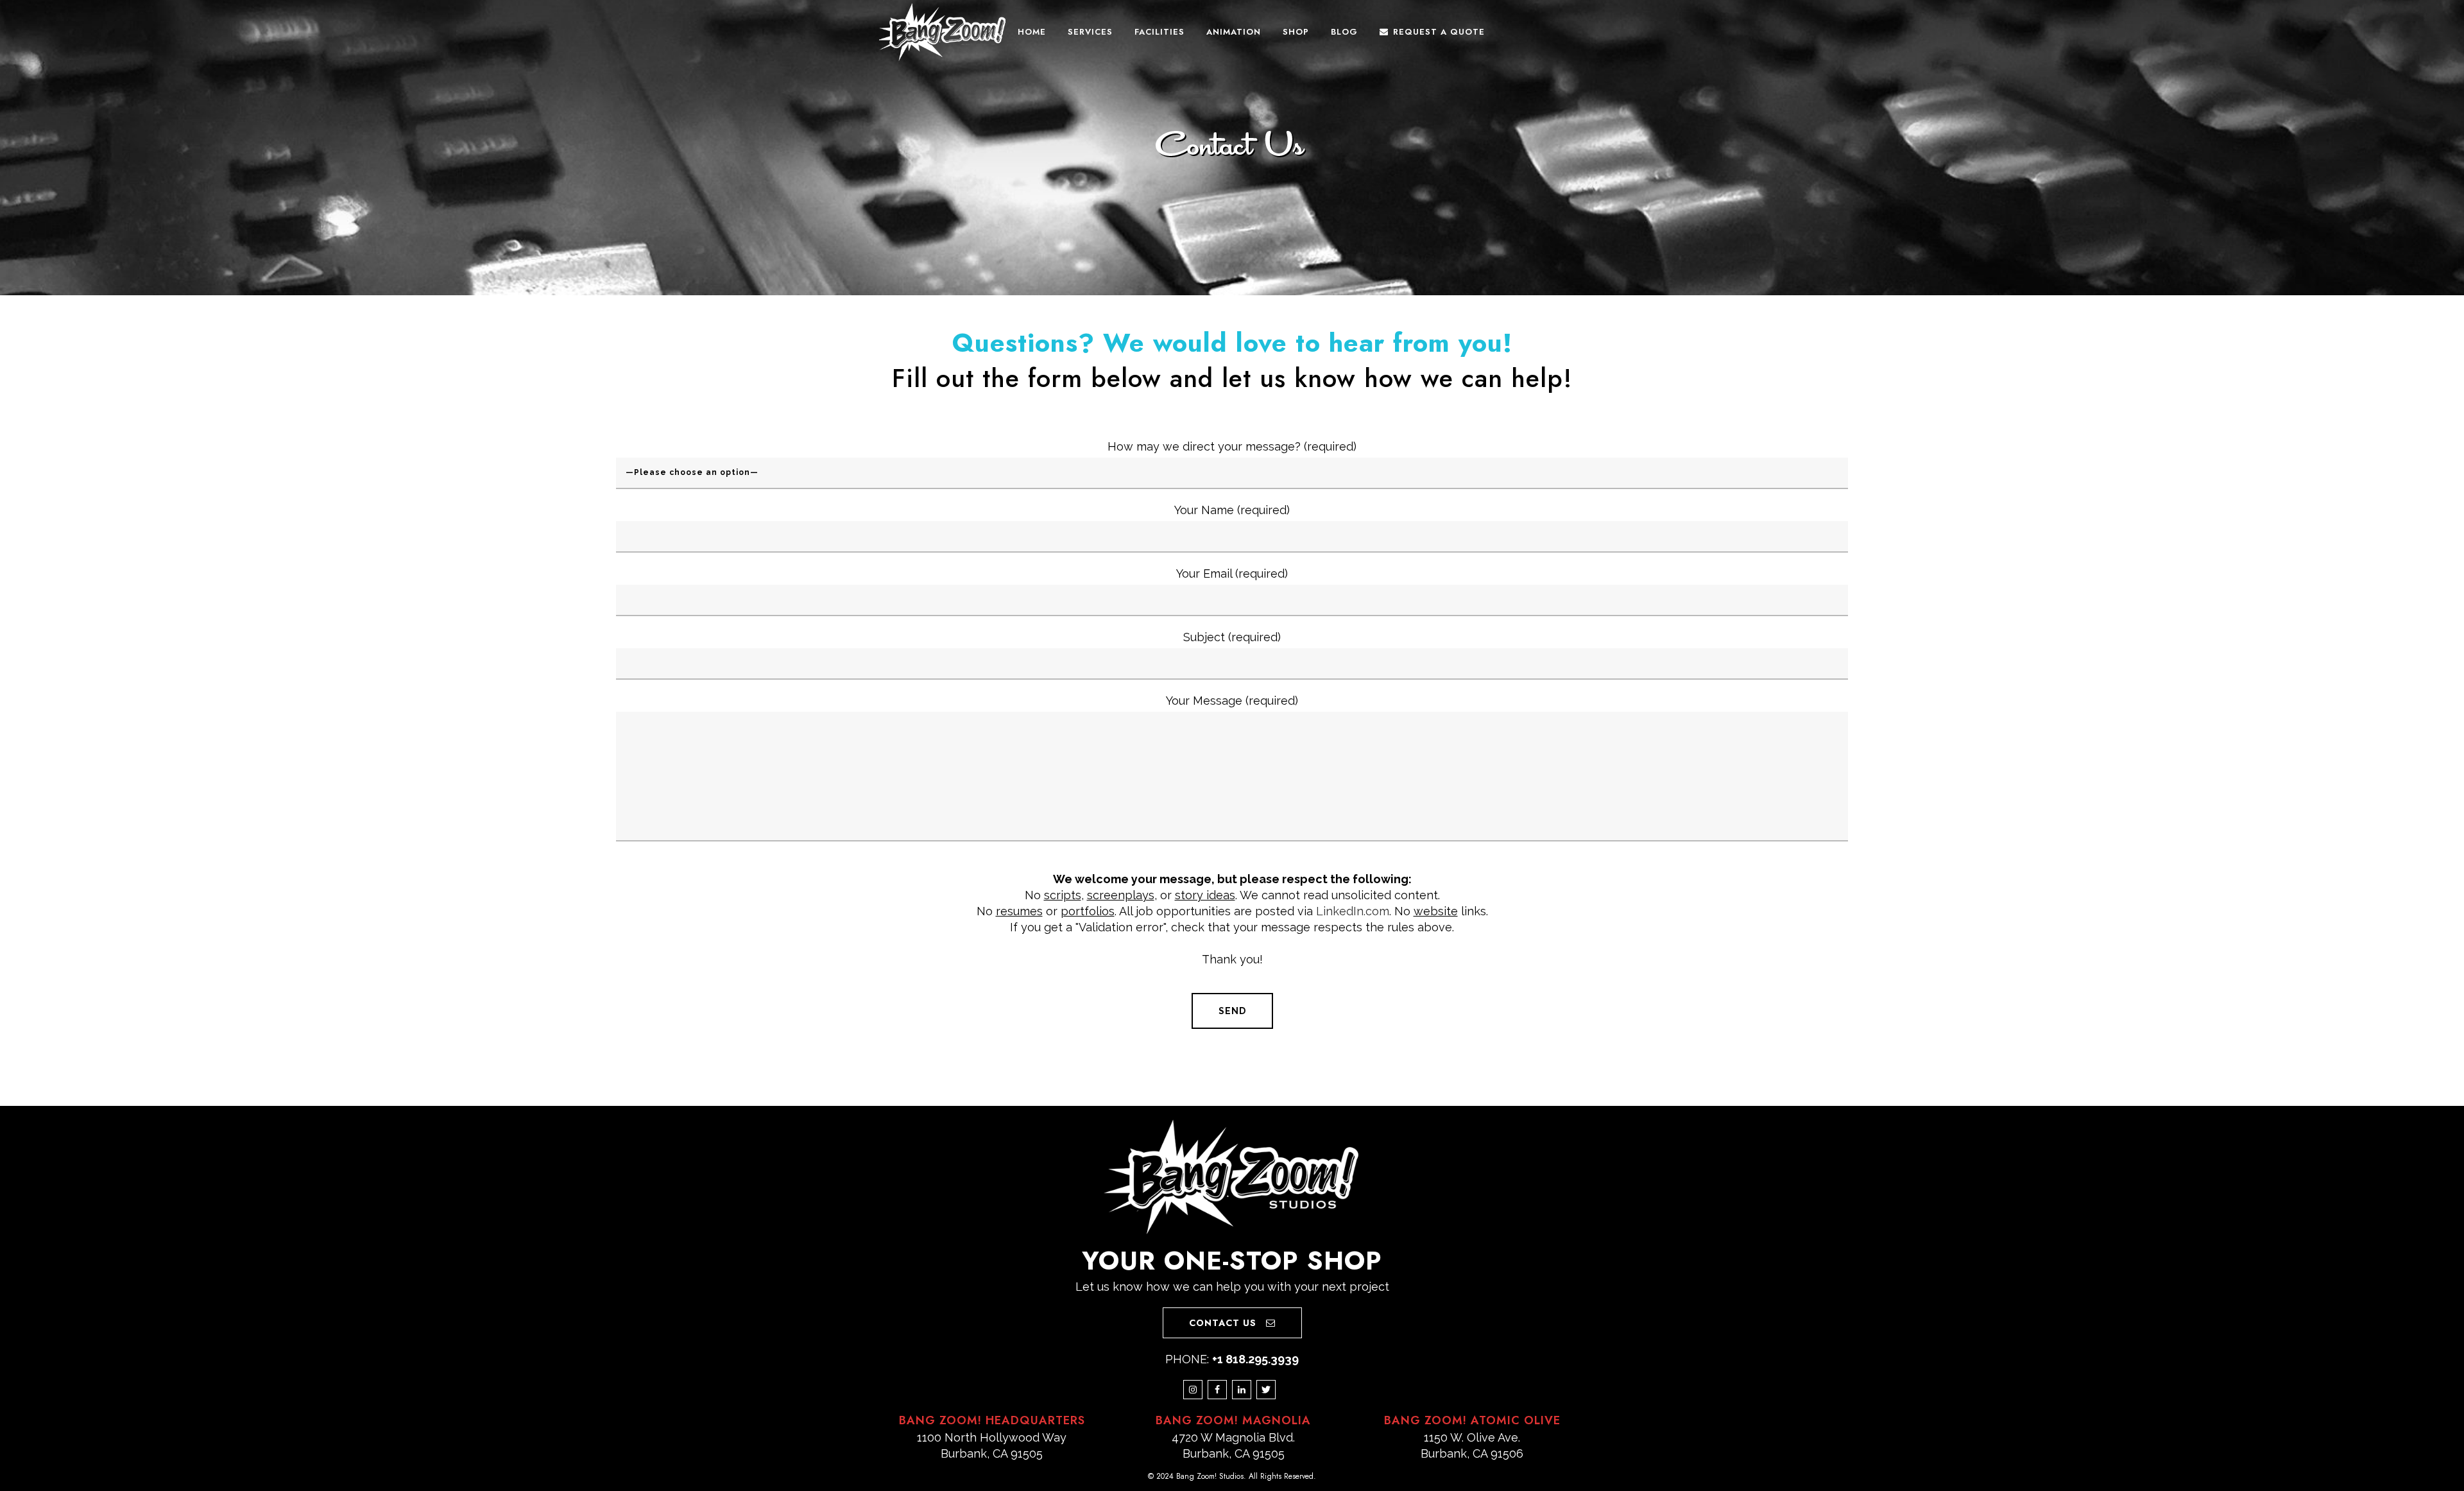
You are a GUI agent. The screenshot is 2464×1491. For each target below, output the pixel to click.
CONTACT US (1223, 1323)
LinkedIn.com (1353, 911)
